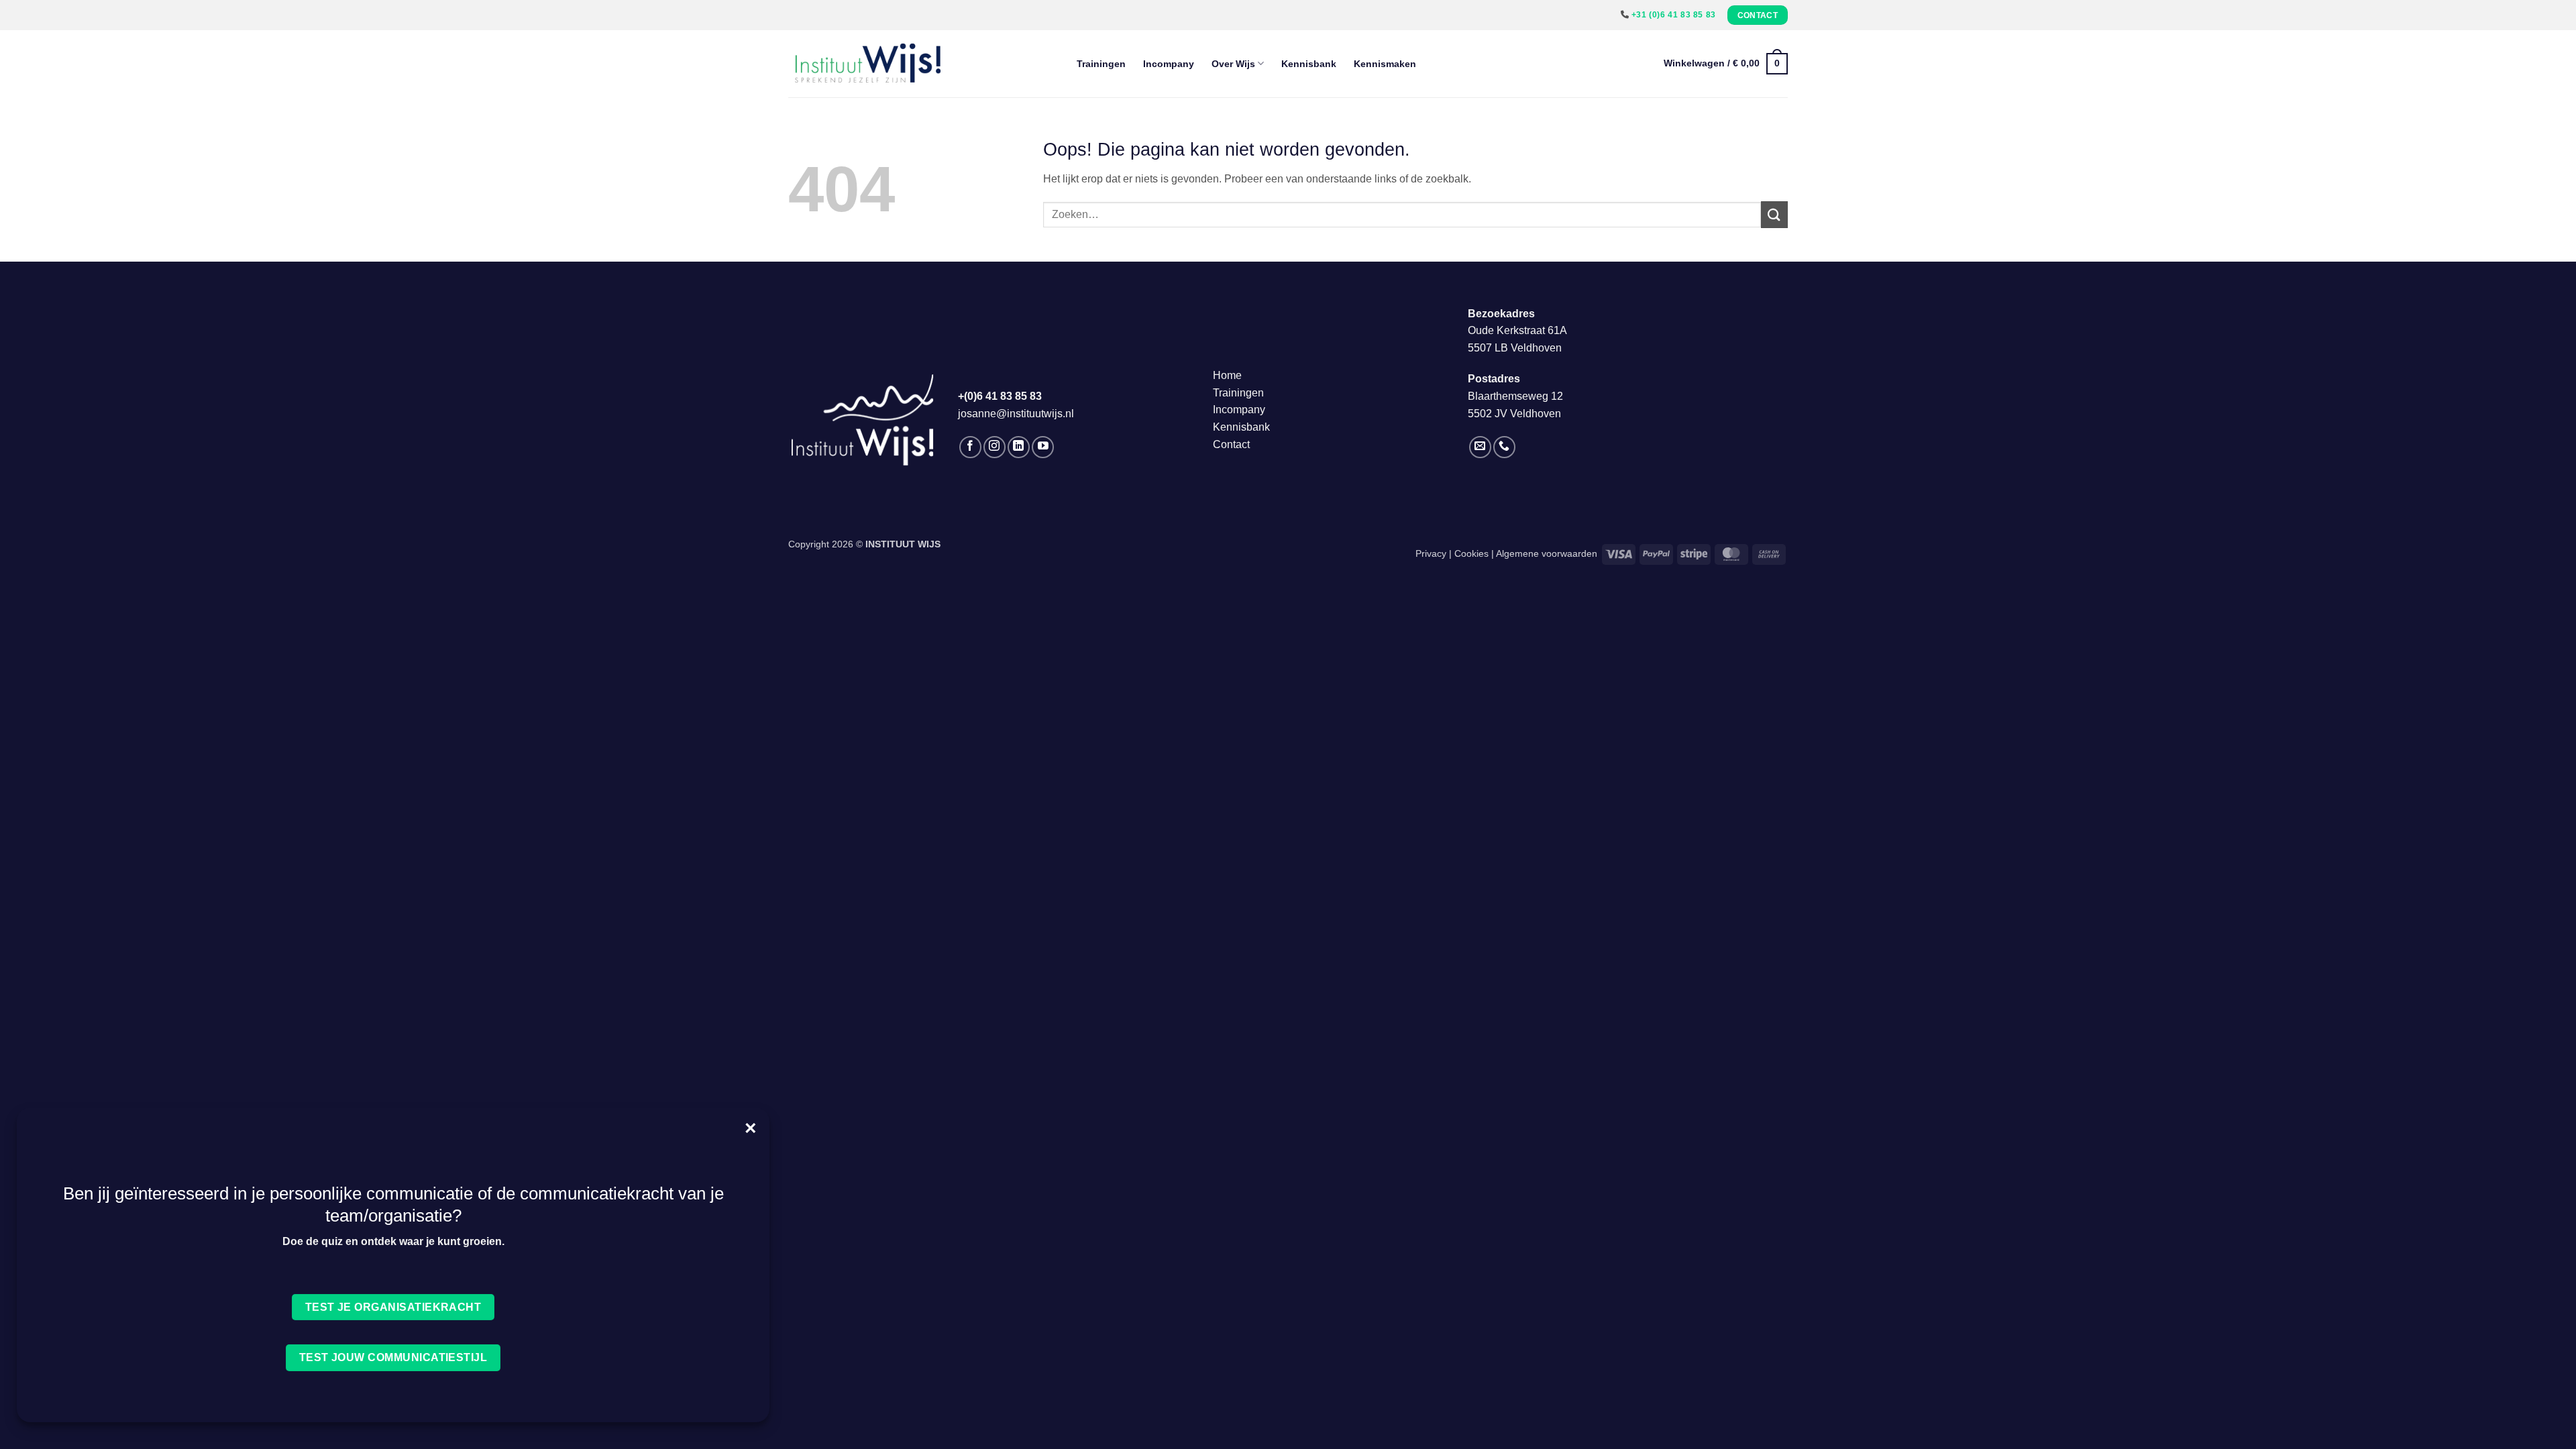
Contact (1231, 444)
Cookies (1471, 553)
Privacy (1431, 553)
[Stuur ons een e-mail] (1480, 447)
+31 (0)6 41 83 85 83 (1674, 15)
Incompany (1169, 64)
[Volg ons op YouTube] (1043, 447)
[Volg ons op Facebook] (970, 447)
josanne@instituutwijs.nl (1016, 414)
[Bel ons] (1504, 447)
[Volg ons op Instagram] (995, 447)
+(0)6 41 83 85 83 (1000, 396)
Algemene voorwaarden (1547, 553)
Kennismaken (1385, 64)
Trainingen (1101, 64)
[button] (1726, 64)
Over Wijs (1233, 64)
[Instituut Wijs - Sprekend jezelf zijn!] (922, 64)
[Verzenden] (1774, 214)
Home (1227, 375)
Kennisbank (1309, 64)
